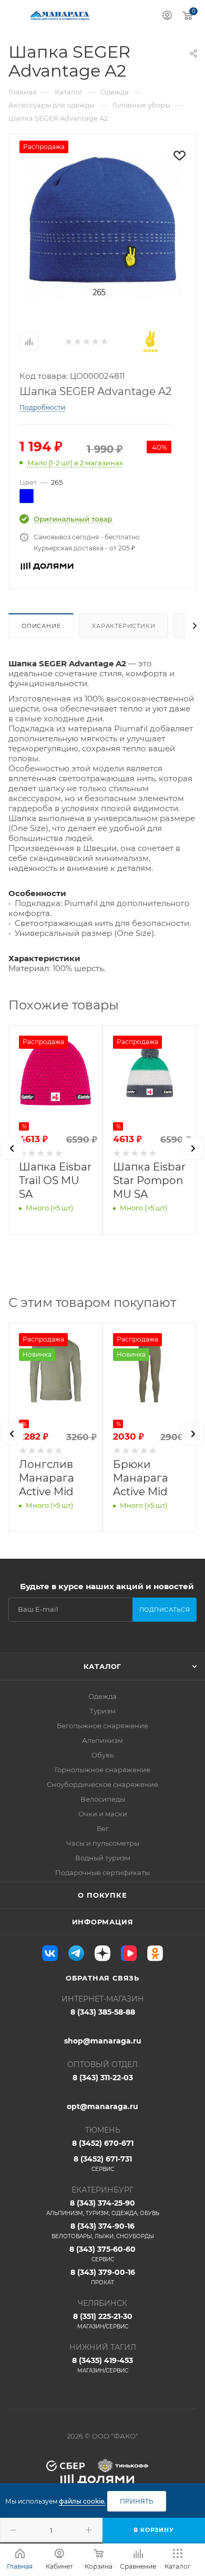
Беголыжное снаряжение (102, 1726)
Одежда (102, 1696)
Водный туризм (103, 1858)
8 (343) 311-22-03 (103, 2078)
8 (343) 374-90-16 (103, 2231)
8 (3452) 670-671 (103, 2143)
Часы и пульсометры (103, 1843)
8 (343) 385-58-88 (103, 2012)
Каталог (103, 1666)
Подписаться (165, 1610)
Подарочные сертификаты (102, 1872)
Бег (103, 1828)
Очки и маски (103, 1814)
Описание (41, 626)
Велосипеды (103, 1799)
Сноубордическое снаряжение (102, 1784)
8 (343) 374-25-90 (103, 2207)
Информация (103, 1922)
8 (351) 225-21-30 (103, 2321)
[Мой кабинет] (167, 17)
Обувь (102, 1755)
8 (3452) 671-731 (103, 2163)
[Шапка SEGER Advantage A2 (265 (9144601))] (102, 226)
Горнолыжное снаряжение (102, 1770)
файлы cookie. (82, 2501)
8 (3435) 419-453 (102, 2365)
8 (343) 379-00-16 (103, 2277)
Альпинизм (102, 1740)
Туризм (102, 1711)
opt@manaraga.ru (102, 2106)
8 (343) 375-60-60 (102, 2254)
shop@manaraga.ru (103, 2041)
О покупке (102, 1895)
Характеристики (124, 626)
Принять (137, 2501)
